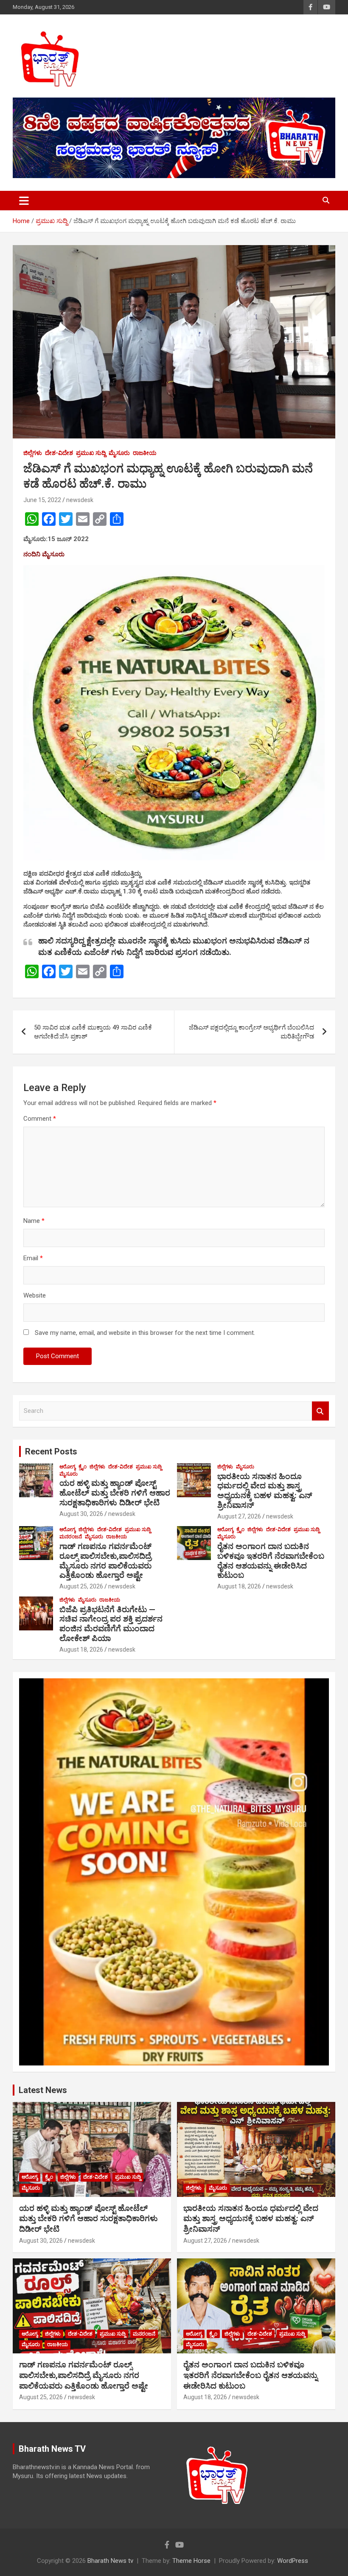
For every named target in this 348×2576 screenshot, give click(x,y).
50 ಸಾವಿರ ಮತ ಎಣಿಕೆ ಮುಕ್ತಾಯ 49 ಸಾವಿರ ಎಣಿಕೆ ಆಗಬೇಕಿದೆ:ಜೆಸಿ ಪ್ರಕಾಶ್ (93, 1032)
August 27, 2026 (239, 1516)
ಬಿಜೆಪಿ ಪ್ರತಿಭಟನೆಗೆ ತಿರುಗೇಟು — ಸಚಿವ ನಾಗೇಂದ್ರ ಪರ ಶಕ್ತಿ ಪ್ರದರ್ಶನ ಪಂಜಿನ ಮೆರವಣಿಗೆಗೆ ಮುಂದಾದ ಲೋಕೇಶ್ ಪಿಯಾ (111, 1624)
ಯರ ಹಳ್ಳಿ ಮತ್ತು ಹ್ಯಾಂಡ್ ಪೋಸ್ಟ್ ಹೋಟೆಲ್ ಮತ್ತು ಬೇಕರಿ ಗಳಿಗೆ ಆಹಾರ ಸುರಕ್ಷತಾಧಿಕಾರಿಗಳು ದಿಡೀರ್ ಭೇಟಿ (115, 1493)
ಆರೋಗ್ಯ (67, 1467)
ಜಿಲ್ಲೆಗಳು (33, 453)
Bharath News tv (110, 2561)
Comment (40, 1119)
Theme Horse (191, 2561)
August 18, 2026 (239, 1586)
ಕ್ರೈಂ (83, 1467)
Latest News (43, 2090)
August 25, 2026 (81, 1586)
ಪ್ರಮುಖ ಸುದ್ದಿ (91, 453)
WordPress (293, 2561)
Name (34, 1221)
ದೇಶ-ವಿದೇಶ (59, 453)
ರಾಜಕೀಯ (145, 453)
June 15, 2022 (42, 500)
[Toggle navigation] (24, 201)
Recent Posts (51, 1451)
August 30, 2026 (81, 1514)
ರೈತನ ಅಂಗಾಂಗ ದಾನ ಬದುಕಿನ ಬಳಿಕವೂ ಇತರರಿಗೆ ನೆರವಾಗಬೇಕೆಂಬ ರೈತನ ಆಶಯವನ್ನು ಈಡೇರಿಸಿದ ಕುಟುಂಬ (271, 1561)
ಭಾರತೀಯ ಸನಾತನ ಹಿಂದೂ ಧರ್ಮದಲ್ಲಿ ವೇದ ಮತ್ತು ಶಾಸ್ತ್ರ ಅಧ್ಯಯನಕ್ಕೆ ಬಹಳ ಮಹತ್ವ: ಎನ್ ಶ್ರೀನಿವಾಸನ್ (265, 1491)
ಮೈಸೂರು (119, 453)
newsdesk (80, 500)
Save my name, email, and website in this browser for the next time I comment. (145, 1333)
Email (33, 1258)
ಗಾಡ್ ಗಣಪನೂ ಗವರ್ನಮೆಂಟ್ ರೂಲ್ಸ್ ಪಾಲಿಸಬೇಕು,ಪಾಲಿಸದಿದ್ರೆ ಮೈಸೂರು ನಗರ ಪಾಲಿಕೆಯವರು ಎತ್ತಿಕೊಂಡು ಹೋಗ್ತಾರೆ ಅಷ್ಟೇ (105, 1561)
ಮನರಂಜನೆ (71, 1537)
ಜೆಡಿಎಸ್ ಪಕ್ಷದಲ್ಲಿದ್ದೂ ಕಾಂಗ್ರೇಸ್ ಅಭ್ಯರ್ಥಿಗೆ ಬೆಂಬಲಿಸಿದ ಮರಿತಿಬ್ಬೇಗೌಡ (251, 1032)
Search (320, 1411)
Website (35, 1295)
